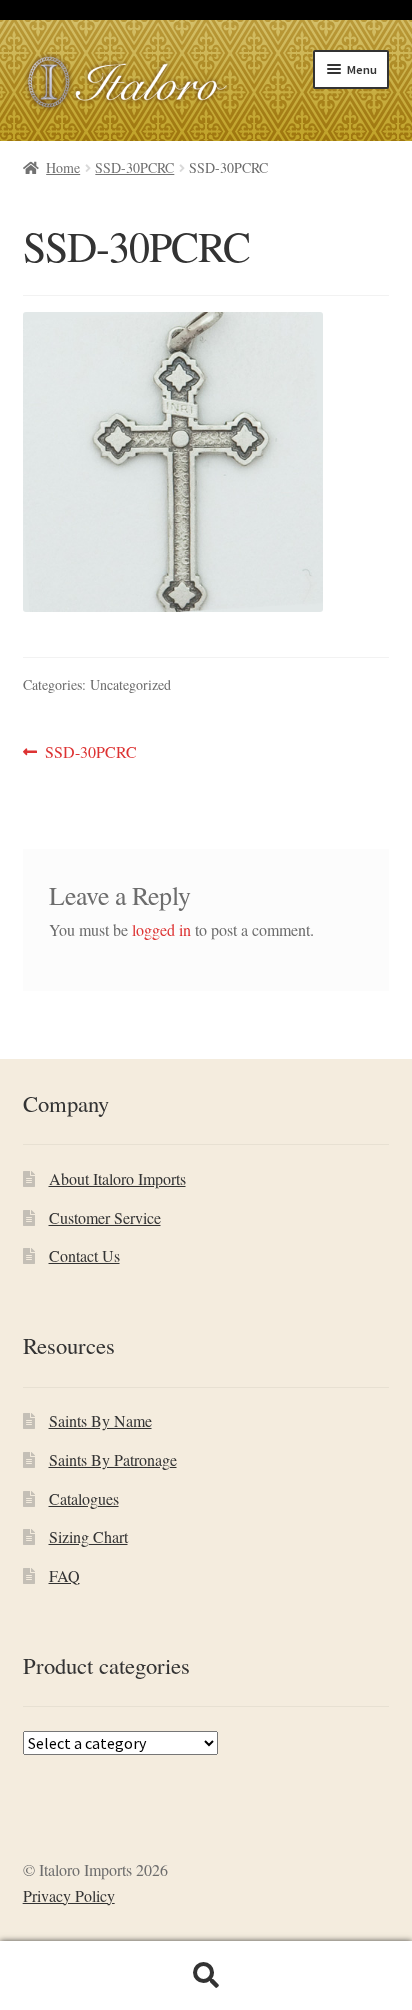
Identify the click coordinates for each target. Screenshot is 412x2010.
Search (206, 1976)
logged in (161, 929)
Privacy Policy (69, 1895)
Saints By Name (100, 1420)
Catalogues (84, 1498)
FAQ (64, 1575)
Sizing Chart (88, 1536)
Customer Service (105, 1217)
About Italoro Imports (117, 1178)
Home (63, 167)
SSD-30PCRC (134, 167)
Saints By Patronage (113, 1459)
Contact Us (84, 1255)
